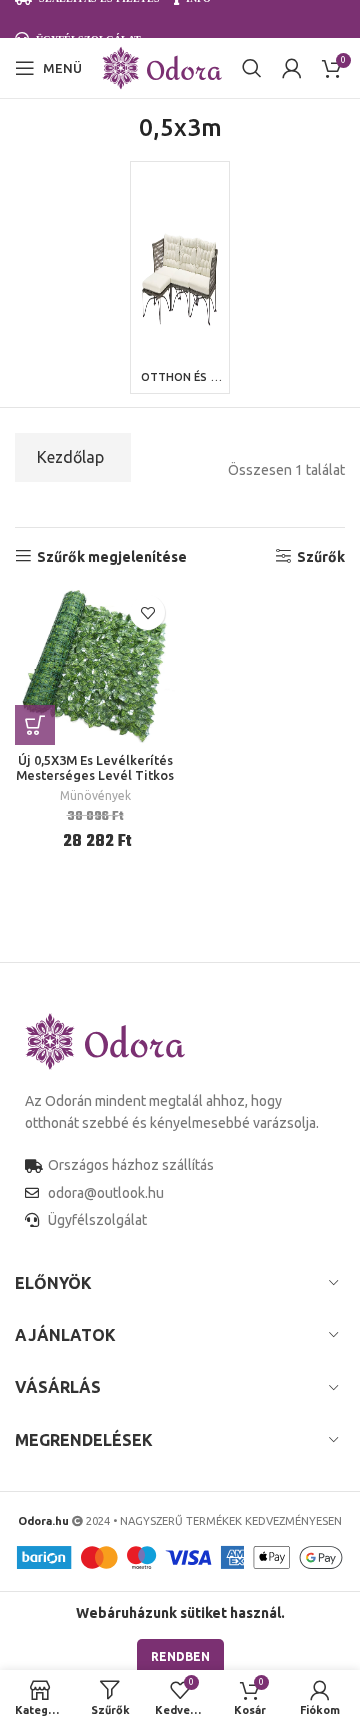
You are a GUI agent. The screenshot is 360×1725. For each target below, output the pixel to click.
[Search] (252, 68)
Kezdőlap (70, 457)
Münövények (95, 795)
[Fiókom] (292, 68)
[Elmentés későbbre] (147, 612)
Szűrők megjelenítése (112, 557)
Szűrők (321, 557)
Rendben (180, 1656)
